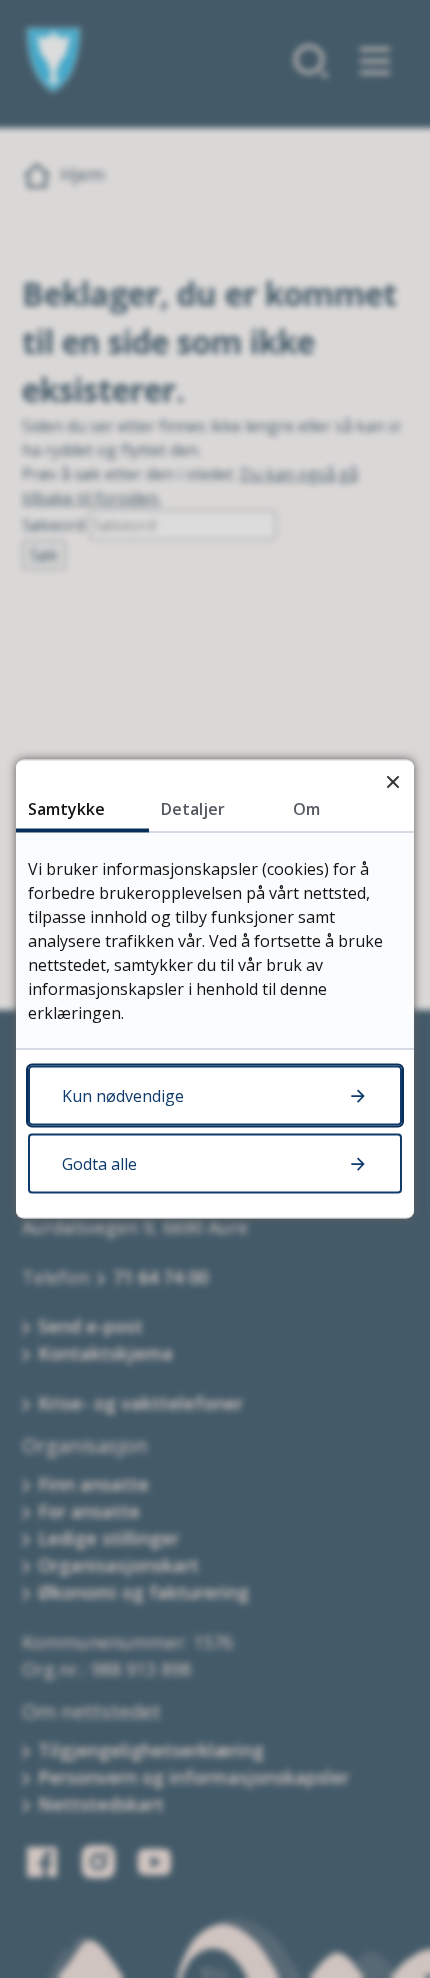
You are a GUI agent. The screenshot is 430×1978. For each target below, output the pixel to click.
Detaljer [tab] (193, 809)
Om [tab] (306, 809)
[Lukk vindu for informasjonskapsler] (392, 781)
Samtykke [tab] (66, 809)
